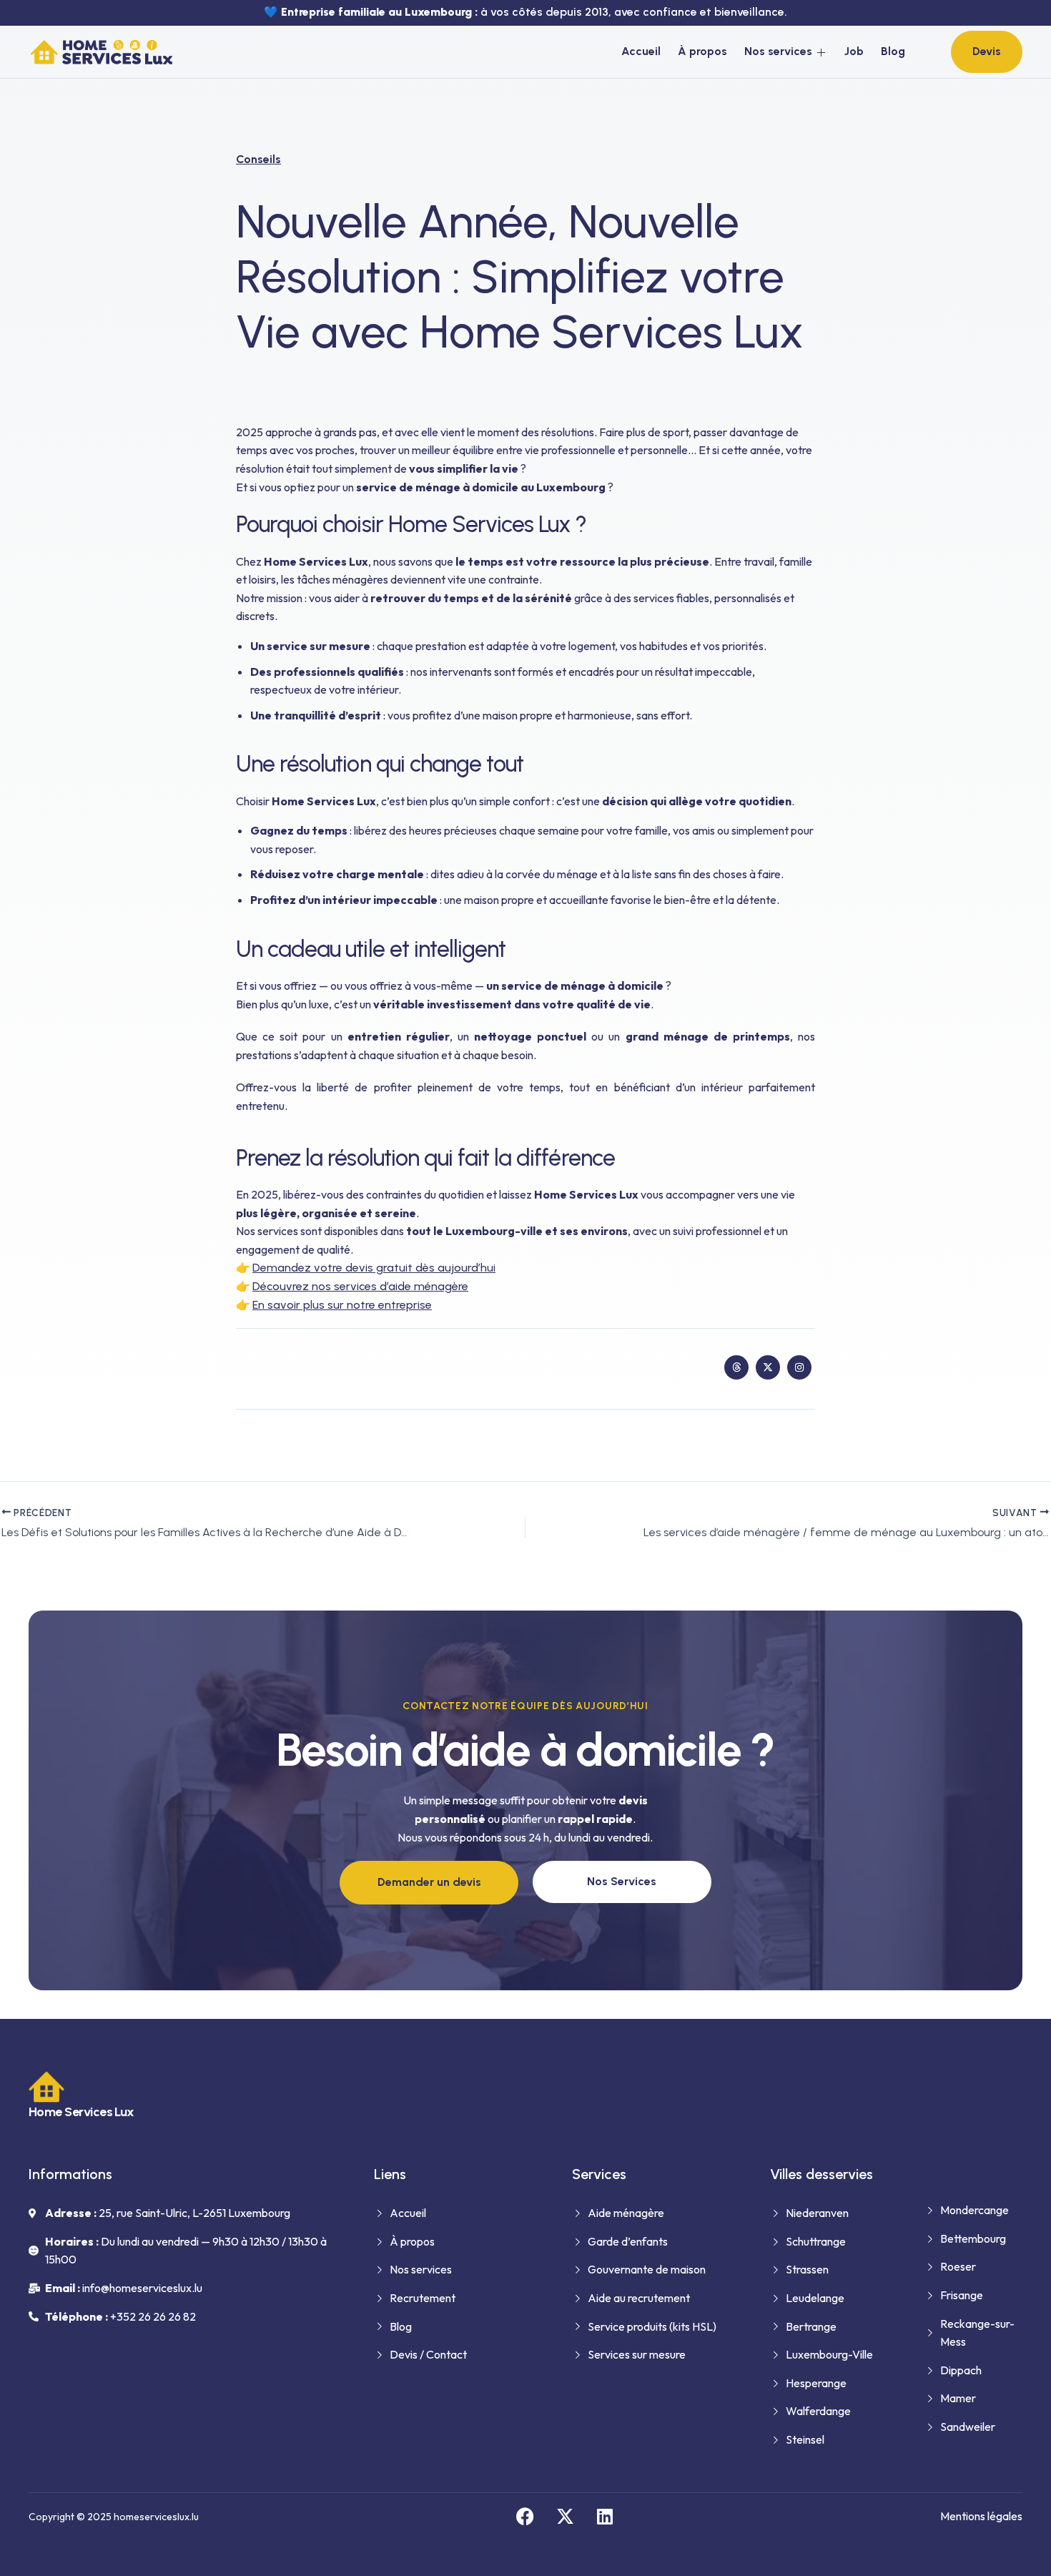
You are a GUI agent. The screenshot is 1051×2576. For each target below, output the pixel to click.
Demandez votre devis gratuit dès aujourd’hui (374, 1268)
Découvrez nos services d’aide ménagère (360, 1286)
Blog (893, 51)
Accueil (641, 51)
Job (854, 51)
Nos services (778, 51)
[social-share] (736, 1367)
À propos (702, 51)
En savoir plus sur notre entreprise (342, 1305)
